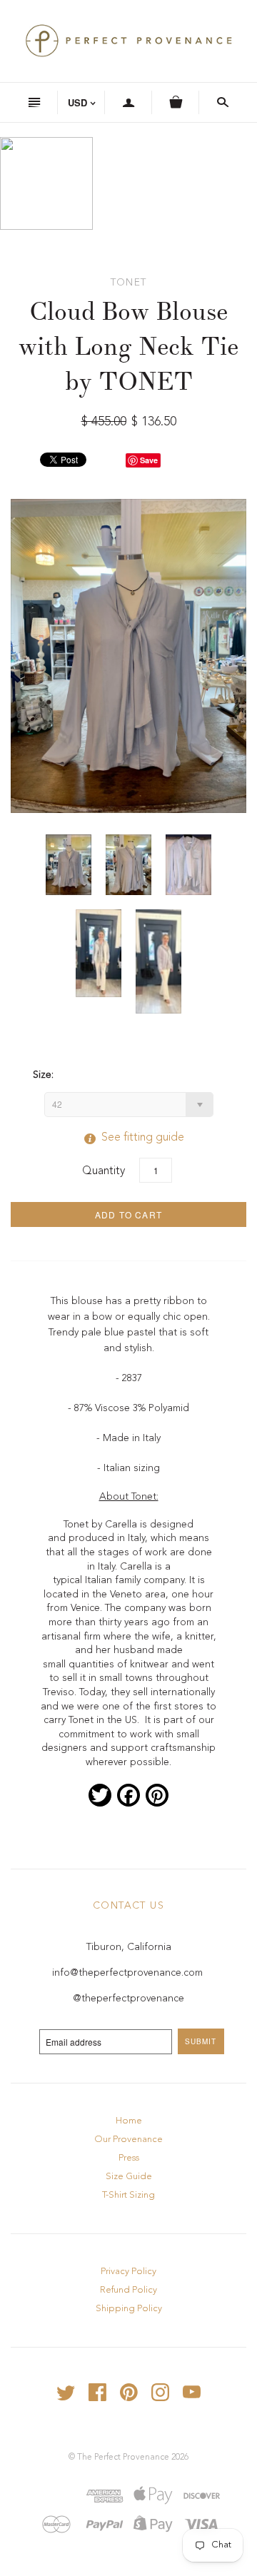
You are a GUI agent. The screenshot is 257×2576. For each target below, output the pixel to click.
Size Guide (129, 2177)
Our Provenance (128, 2140)
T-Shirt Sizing (128, 2195)
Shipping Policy (129, 2309)
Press (129, 2158)
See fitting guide (128, 1138)
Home (129, 2121)
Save (149, 460)
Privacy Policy (128, 2272)
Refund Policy (128, 2290)
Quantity (104, 1171)
